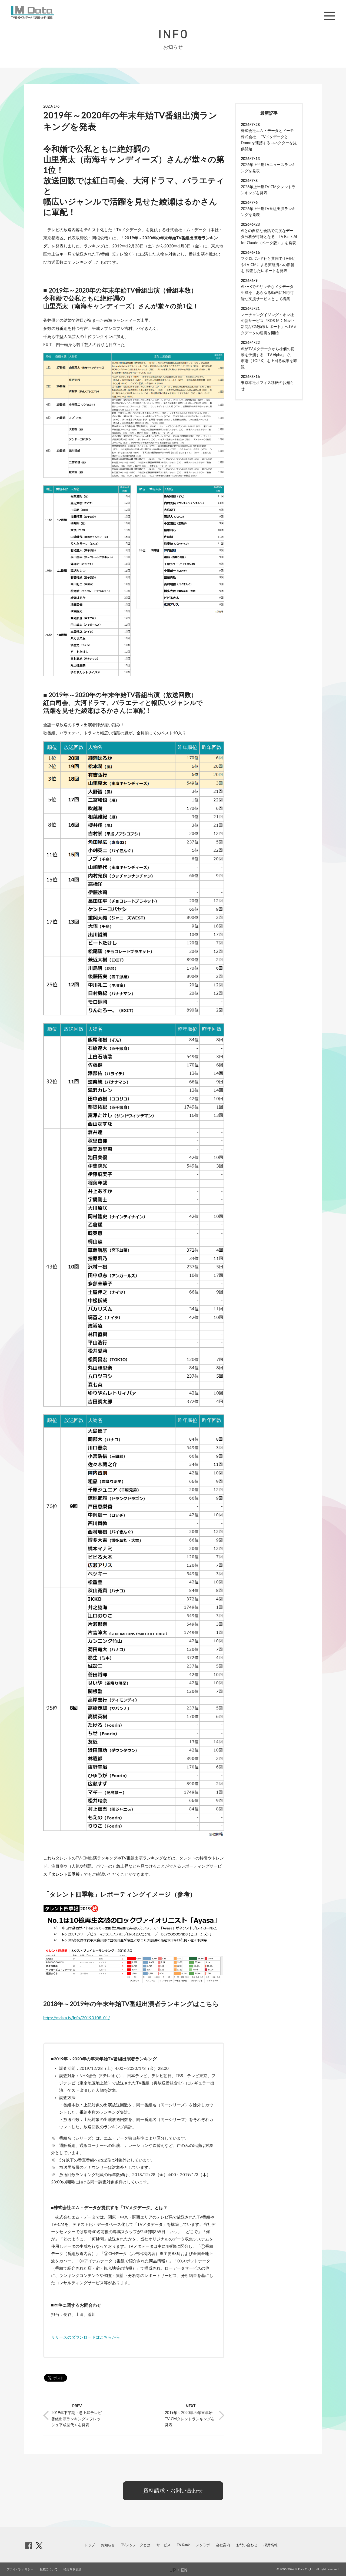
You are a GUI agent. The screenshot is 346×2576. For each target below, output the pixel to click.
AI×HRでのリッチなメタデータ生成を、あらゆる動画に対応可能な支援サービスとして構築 (267, 293)
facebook (29, 2546)
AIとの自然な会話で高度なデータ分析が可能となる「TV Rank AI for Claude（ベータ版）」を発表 (269, 237)
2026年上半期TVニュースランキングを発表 (268, 168)
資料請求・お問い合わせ (173, 2491)
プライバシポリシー (20, 2569)
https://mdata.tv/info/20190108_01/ (77, 2018)
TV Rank (183, 2545)
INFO (173, 34)
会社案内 (223, 2545)
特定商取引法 (72, 2569)
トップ (90, 2545)
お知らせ (108, 2545)
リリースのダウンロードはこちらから (86, 2337)
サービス (164, 2545)
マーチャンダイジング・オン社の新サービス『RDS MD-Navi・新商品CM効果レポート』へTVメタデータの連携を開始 (269, 324)
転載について (49, 2569)
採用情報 (271, 2545)
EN (185, 2570)
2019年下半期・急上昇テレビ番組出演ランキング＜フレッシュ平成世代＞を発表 (76, 2419)
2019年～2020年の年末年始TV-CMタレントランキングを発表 (190, 2419)
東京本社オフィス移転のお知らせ (267, 386)
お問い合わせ (247, 2545)
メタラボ (203, 2545)
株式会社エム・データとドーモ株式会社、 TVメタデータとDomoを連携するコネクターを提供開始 (269, 140)
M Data (32, 12)
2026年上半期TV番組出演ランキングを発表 (268, 212)
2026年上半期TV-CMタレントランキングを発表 (268, 190)
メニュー (330, 16)
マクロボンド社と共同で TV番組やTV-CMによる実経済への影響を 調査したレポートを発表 (268, 265)
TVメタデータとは (136, 2545)
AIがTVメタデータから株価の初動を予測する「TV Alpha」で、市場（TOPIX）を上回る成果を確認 (269, 358)
